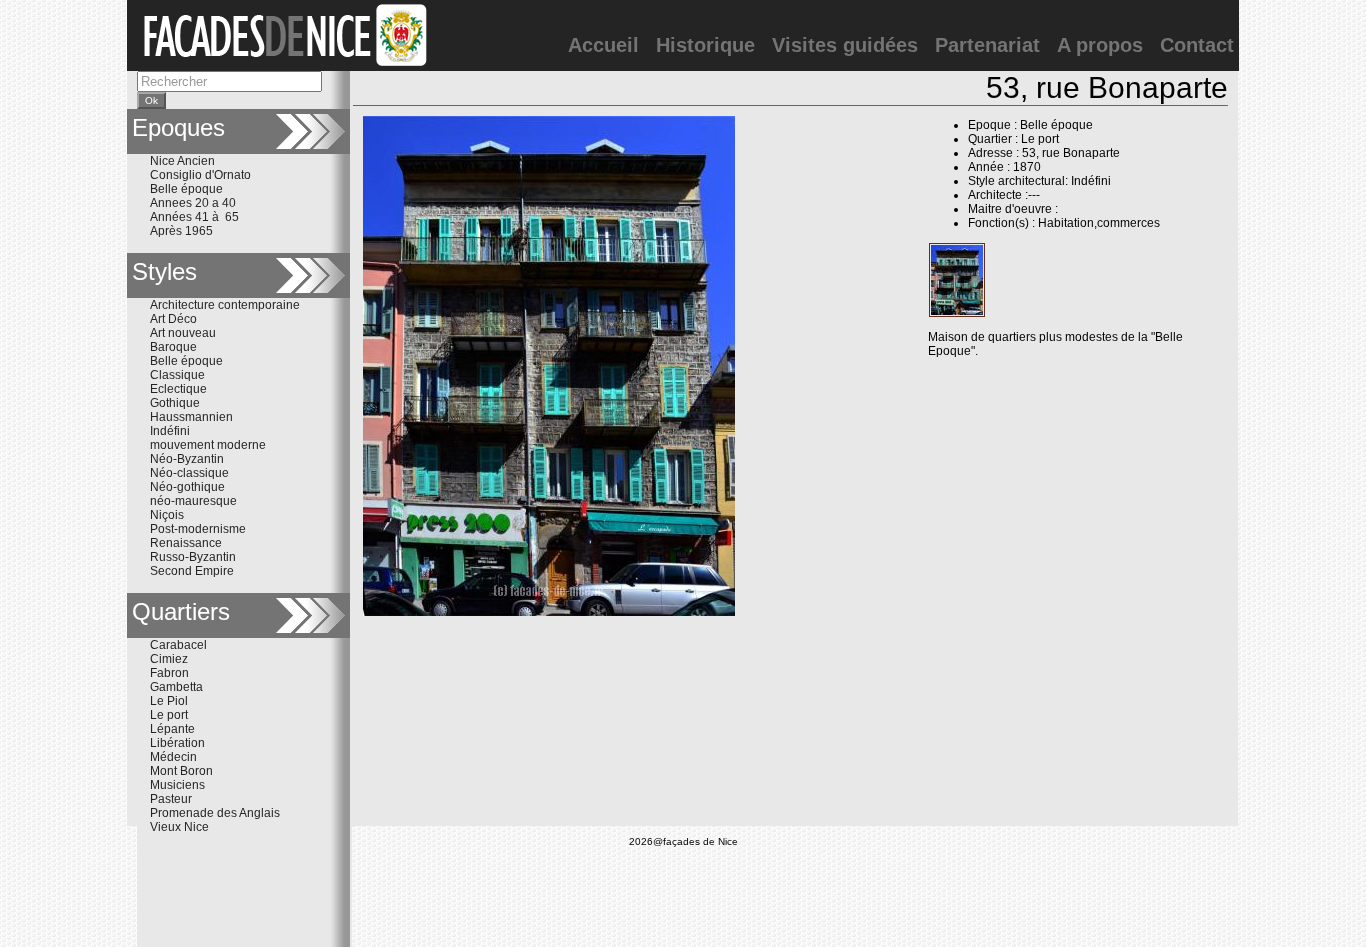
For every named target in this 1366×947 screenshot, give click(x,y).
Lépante (172, 729)
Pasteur (171, 799)
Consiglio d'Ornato (200, 175)
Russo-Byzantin (193, 557)
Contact (1197, 45)
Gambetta (176, 687)
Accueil (603, 45)
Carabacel (178, 645)
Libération (177, 743)
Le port (169, 715)
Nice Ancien (182, 161)
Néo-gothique (187, 487)
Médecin (173, 757)
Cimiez (169, 659)
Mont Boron (181, 771)
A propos (1100, 45)
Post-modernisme (198, 529)
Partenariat (987, 45)
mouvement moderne (208, 445)
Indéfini (170, 431)
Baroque (173, 347)
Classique (177, 375)
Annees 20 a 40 (193, 203)
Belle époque (186, 189)
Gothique (175, 403)
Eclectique (178, 389)
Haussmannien (191, 417)
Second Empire (192, 571)
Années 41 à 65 (194, 217)
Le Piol (169, 701)
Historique (705, 45)
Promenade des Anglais (215, 813)
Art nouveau (183, 333)
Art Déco (173, 319)
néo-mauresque (193, 501)
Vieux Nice (179, 827)
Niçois (167, 515)
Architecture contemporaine (225, 305)
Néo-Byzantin (187, 459)
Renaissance (186, 543)
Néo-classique (189, 473)
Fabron (169, 673)
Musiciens (177, 785)
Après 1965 (181, 231)
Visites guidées (845, 45)
